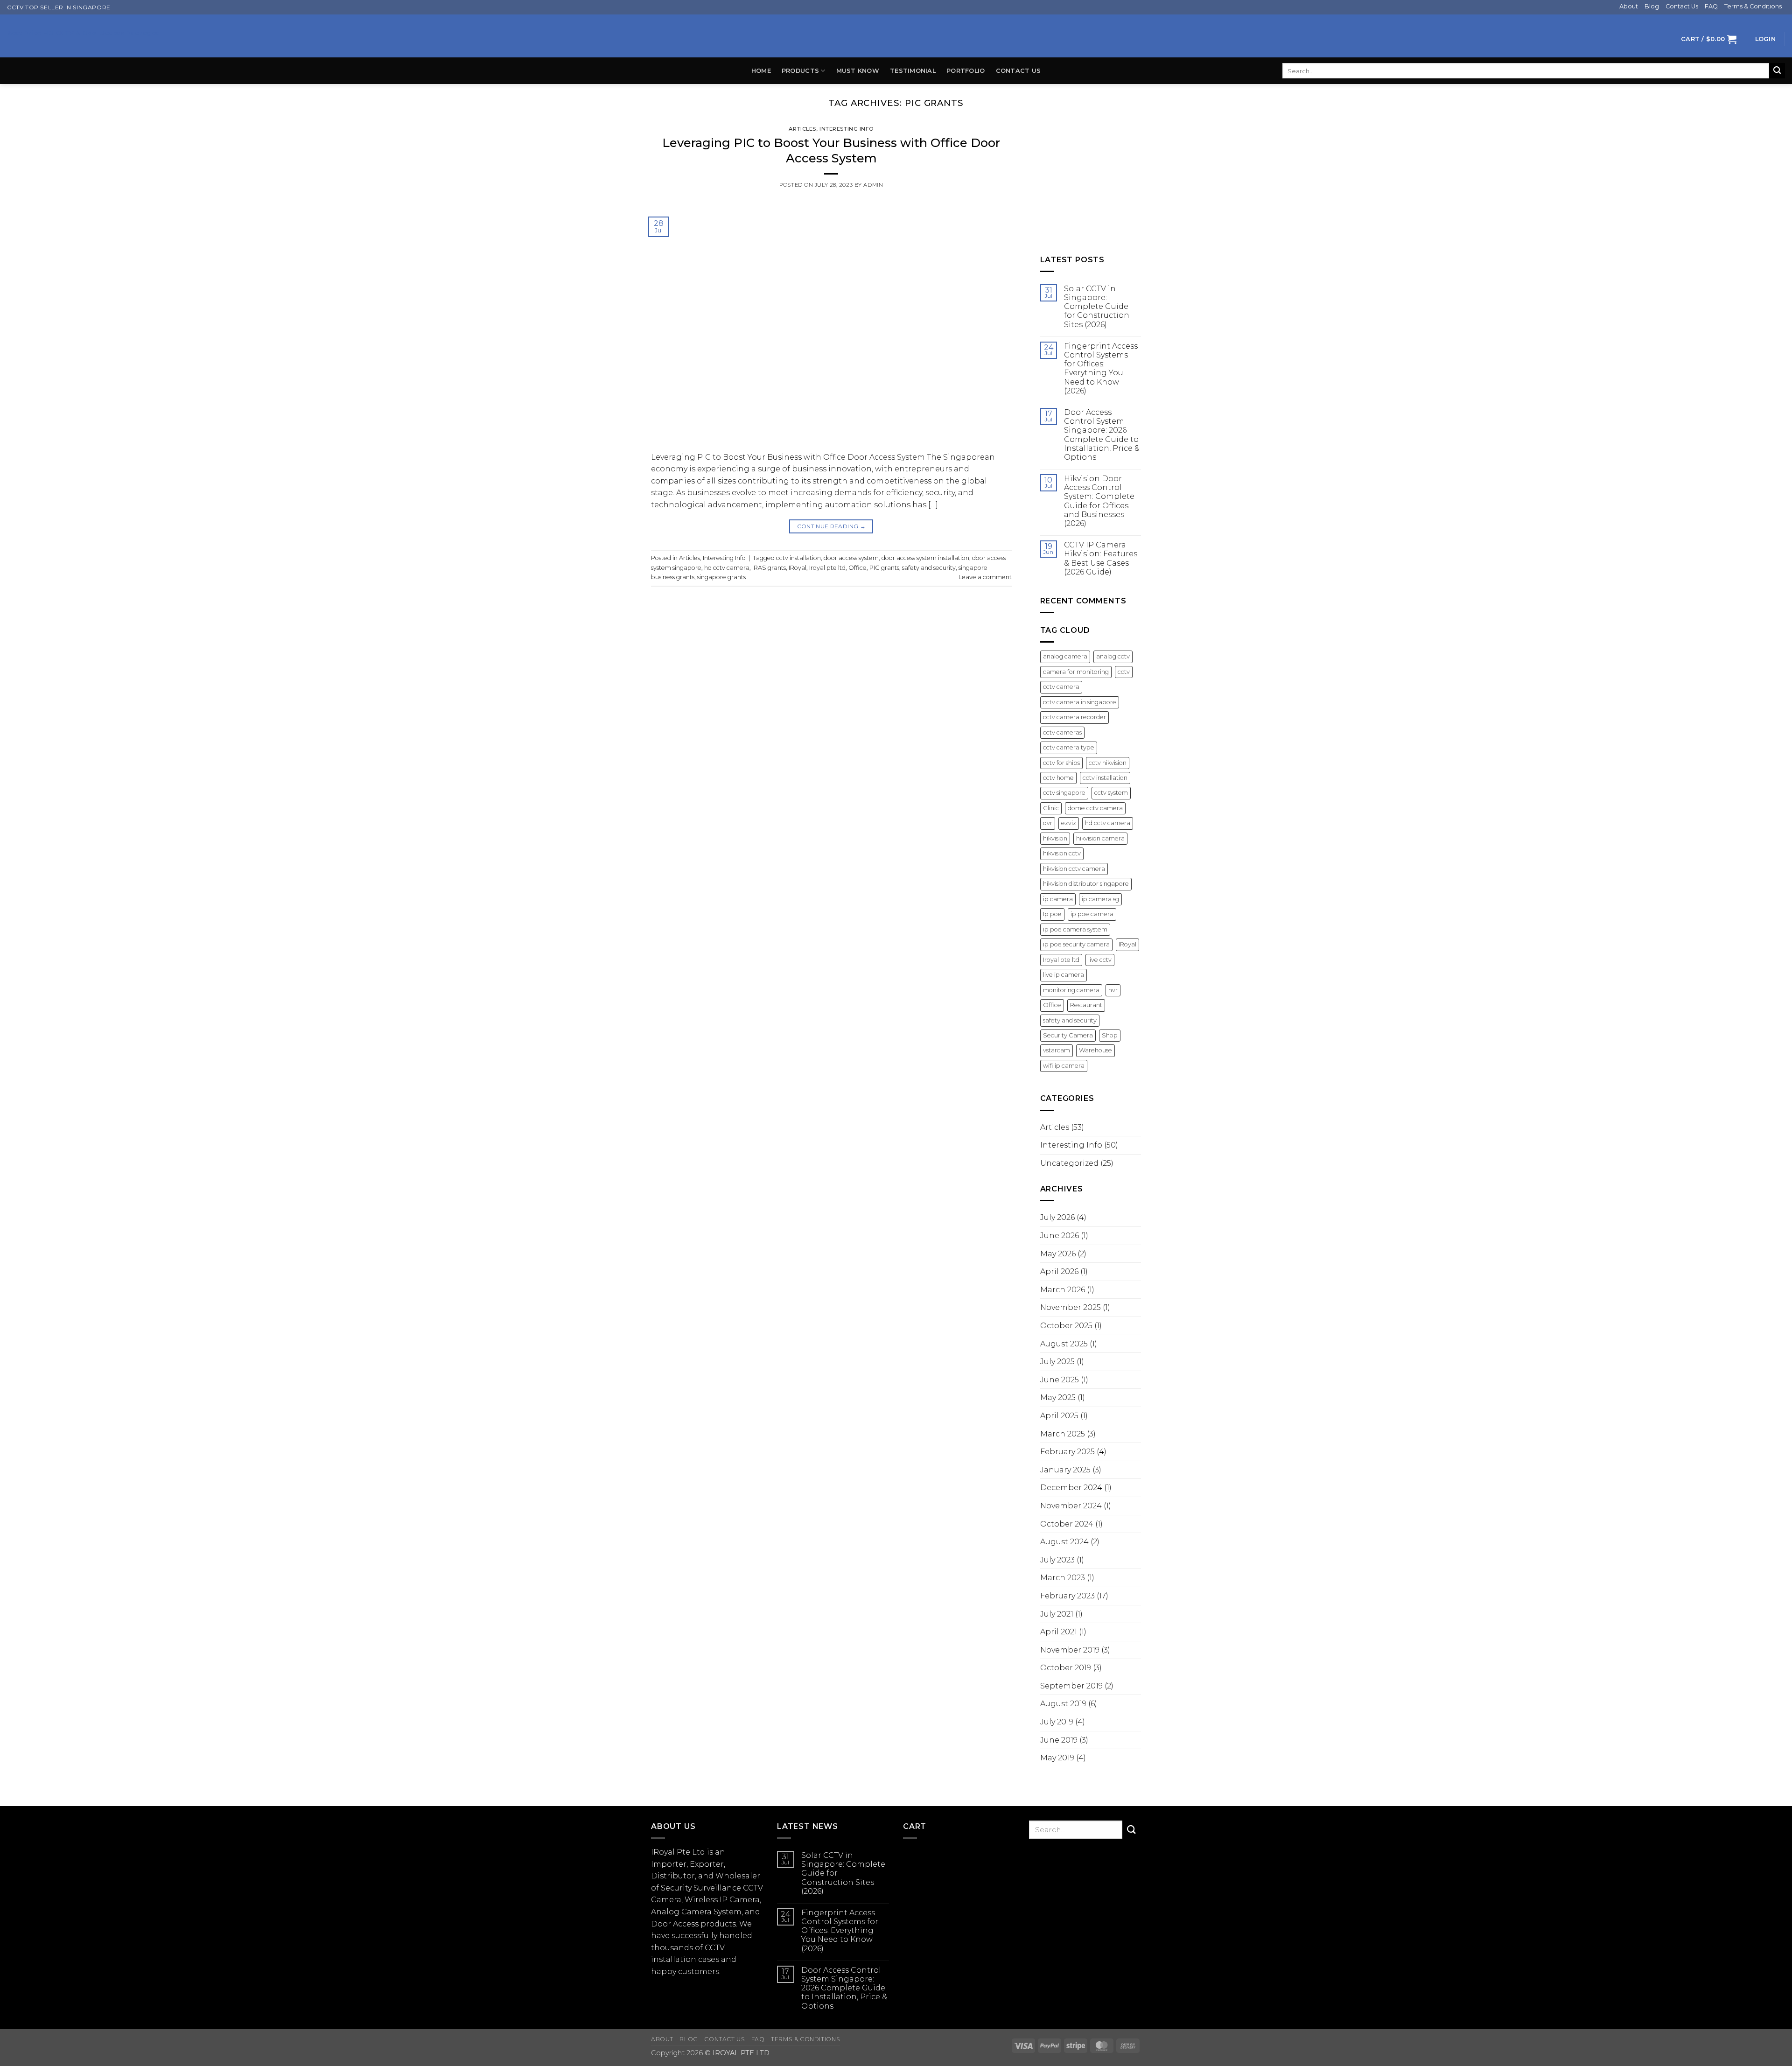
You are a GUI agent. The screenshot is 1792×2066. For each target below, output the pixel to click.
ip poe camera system (1075, 929)
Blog (1652, 6)
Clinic (1051, 808)
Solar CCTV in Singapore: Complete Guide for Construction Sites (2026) (1097, 307)
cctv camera (1061, 687)
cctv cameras (1062, 732)
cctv (1124, 672)
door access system (851, 558)
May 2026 (1058, 1254)
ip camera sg (1100, 899)
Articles (802, 129)
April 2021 (1059, 1632)
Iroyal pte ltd (827, 568)
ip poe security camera (1076, 944)
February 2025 (1067, 1452)
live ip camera (1064, 975)
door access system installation (925, 558)
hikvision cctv (1062, 853)
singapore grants (721, 577)
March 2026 (1063, 1290)
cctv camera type (1069, 747)
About (1629, 6)
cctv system (1111, 793)
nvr (1113, 990)
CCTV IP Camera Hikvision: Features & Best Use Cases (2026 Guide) (1101, 558)
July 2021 (1057, 1614)
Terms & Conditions (1753, 6)
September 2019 (1071, 1686)
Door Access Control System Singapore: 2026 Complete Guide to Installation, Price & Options (1102, 435)
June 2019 (1059, 1740)
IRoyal (798, 568)
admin (873, 185)
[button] (1709, 39)
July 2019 (1057, 1722)
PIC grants (884, 568)
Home (761, 71)
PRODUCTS (800, 71)
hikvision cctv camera (1074, 869)
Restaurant (1086, 1005)
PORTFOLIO (966, 71)
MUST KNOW (858, 71)
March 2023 (1063, 1578)
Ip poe (1052, 914)
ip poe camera (1092, 914)
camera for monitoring (1076, 672)
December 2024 (1071, 1488)
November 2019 (1070, 1650)
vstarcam (1057, 1050)
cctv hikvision (1108, 763)
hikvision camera (1100, 838)
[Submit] (1777, 71)
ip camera (1058, 899)
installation (674, 1959)
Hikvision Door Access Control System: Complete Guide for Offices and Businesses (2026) (1099, 501)
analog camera (1065, 656)
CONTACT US (1018, 71)
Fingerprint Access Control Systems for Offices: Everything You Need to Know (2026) (1101, 368)
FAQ (1711, 6)
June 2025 (1060, 1380)
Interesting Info (847, 129)
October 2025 (1066, 1326)
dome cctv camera (1095, 808)
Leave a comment (985, 577)
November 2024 (1071, 1506)
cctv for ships (1061, 763)
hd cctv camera (727, 568)
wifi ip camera (1064, 1066)
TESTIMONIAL (913, 71)
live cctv (1100, 960)
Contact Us (1682, 6)
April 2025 (1059, 1416)
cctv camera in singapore (1080, 702)
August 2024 (1064, 1542)
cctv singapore (1064, 793)
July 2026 (1057, 1217)
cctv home (1058, 778)
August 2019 (1063, 1704)
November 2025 (1071, 1307)
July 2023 (1057, 1560)
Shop (1110, 1035)
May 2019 (1057, 1758)
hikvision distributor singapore (1086, 884)
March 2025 (1063, 1434)
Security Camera (1068, 1035)
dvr (1048, 823)
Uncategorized (1069, 1163)
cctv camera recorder (1074, 717)
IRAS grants (769, 568)
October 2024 (1067, 1524)
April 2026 (1059, 1271)
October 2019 (1066, 1668)
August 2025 (1064, 1344)
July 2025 (1057, 1362)
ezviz (1069, 823)
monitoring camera (1071, 990)
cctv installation (798, 558)
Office (857, 568)
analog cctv (1113, 656)
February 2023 (1067, 1596)
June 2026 (1060, 1236)
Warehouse (1095, 1050)
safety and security (929, 568)
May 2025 (1058, 1397)
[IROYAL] (896, 36)
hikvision (1055, 838)
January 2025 (1065, 1470)
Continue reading (832, 526)
